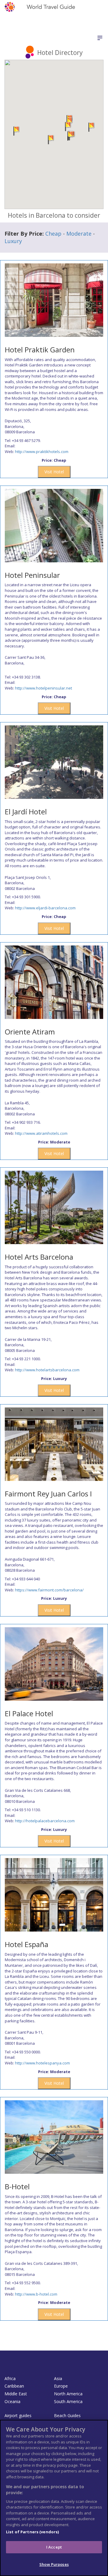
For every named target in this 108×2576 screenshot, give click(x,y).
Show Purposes (54, 2564)
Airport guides (18, 2415)
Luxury (13, 241)
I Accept (54, 2547)
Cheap (53, 234)
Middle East (16, 2394)
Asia (58, 2378)
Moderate (79, 234)
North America (68, 2394)
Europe (61, 2386)
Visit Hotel (54, 472)
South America (68, 2401)
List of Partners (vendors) (32, 2532)
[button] (70, 136)
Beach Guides (67, 2415)
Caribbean (14, 2386)
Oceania (12, 2401)
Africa (10, 2378)
